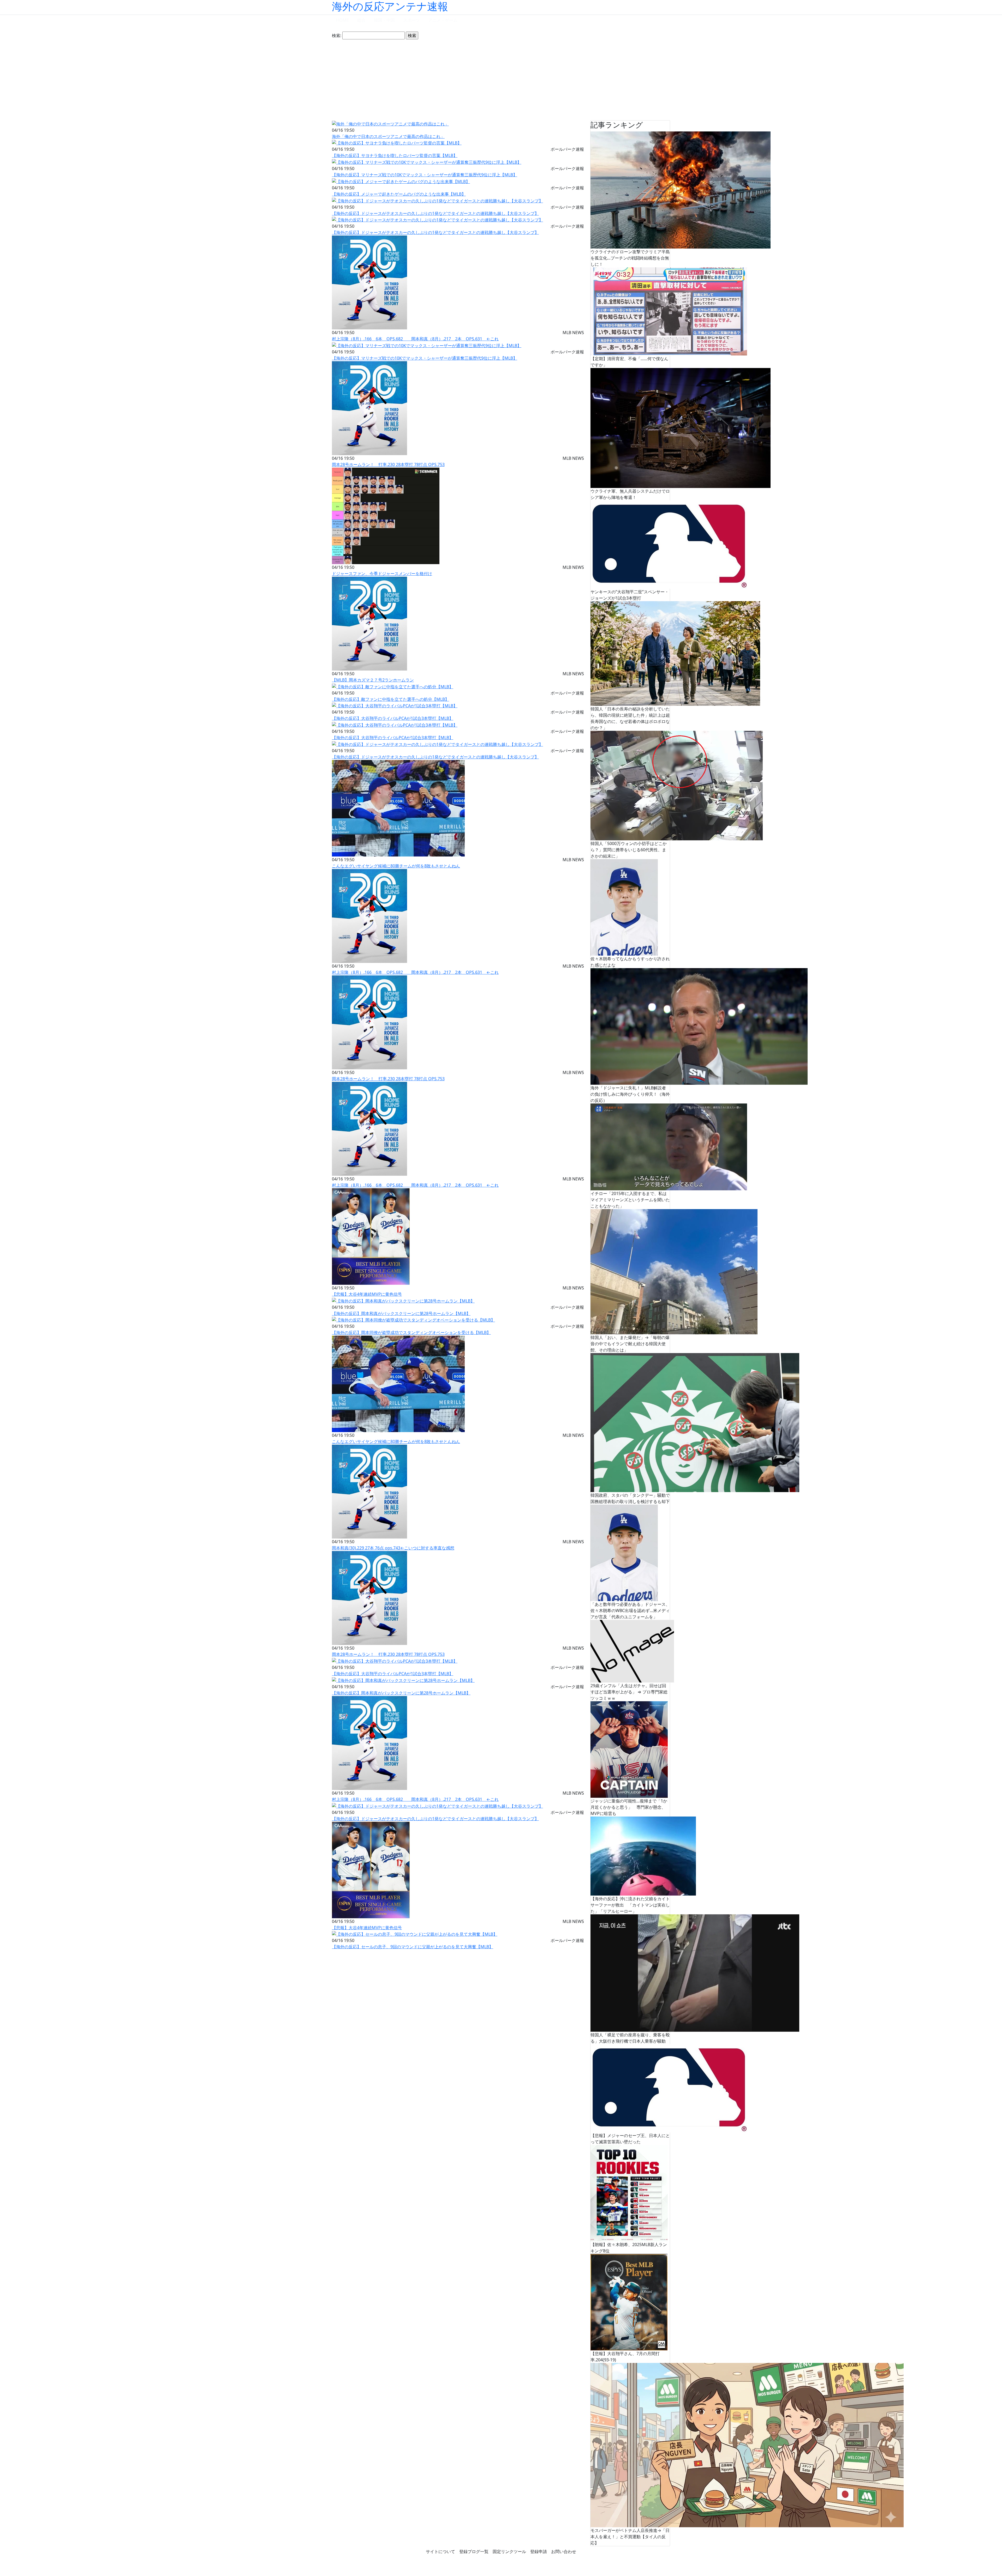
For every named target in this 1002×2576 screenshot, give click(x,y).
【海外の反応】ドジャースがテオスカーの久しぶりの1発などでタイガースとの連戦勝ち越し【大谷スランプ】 (435, 213)
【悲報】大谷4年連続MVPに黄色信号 (367, 1294)
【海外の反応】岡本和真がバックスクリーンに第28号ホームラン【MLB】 (401, 1313)
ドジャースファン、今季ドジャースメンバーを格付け (382, 574)
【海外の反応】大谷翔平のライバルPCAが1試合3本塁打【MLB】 (393, 718)
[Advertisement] (501, 80)
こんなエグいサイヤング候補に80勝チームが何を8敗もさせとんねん (396, 866)
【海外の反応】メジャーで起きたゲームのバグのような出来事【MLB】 (399, 194)
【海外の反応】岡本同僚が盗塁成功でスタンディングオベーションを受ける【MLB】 (411, 1332)
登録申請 (539, 2551)
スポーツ (411, 20)
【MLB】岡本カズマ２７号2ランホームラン (373, 680)
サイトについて (440, 2551)
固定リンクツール (509, 2551)
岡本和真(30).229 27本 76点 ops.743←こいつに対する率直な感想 (393, 1548)
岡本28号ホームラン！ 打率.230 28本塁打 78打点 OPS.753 (388, 464)
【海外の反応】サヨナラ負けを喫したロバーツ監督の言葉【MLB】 (395, 155)
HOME (342, 20)
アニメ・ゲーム (443, 20)
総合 (361, 20)
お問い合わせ (564, 2551)
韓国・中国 (384, 20)
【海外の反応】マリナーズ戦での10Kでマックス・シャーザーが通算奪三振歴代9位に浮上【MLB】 (425, 175)
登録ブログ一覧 (474, 2551)
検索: (337, 35)
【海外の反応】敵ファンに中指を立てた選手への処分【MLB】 (390, 699)
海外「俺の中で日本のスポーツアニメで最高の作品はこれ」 (388, 136)
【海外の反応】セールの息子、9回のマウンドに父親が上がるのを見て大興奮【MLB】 (413, 1947)
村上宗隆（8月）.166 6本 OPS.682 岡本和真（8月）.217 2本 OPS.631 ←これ (415, 339)
